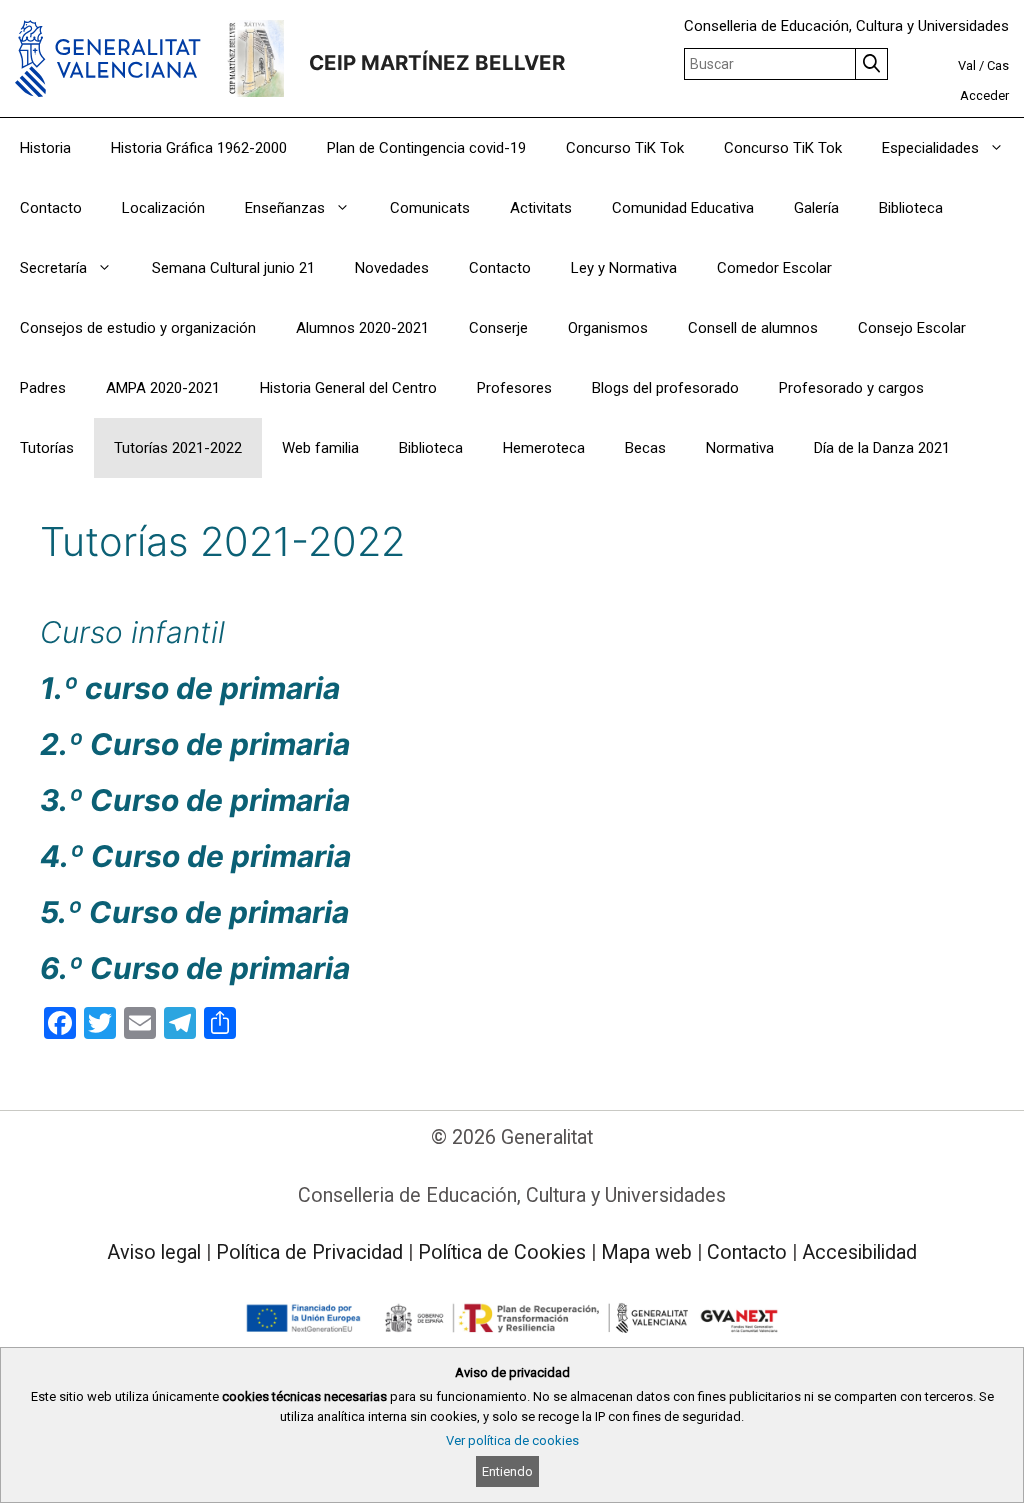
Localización (163, 208)
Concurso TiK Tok (625, 148)
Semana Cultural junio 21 (233, 268)
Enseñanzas (285, 208)
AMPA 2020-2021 (163, 388)
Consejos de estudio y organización (138, 328)
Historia (45, 148)
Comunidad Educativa (683, 208)
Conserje (498, 328)
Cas (998, 65)
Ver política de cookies (512, 1440)
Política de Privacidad (309, 1252)
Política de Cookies (502, 1252)
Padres (43, 388)
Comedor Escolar (774, 268)
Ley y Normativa (624, 268)
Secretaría (53, 268)
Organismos (608, 328)
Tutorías (47, 448)
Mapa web (646, 1252)
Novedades (392, 268)
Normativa (740, 448)
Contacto (51, 208)
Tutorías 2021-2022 (178, 448)
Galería (816, 208)
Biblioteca (911, 208)
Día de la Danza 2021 (882, 448)
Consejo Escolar (912, 328)
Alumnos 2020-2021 (362, 328)
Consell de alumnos (753, 328)
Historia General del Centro (348, 388)
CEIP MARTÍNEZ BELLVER (437, 62)
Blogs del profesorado (665, 388)
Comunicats (430, 208)
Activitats (541, 208)
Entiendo (507, 1471)
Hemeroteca (544, 448)
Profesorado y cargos (851, 388)
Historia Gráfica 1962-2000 (199, 148)
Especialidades (930, 148)
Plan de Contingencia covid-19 (426, 148)
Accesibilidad (859, 1252)
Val (967, 65)
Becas (645, 448)
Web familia (320, 448)
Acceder (984, 95)
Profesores (514, 388)
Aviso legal (154, 1252)
